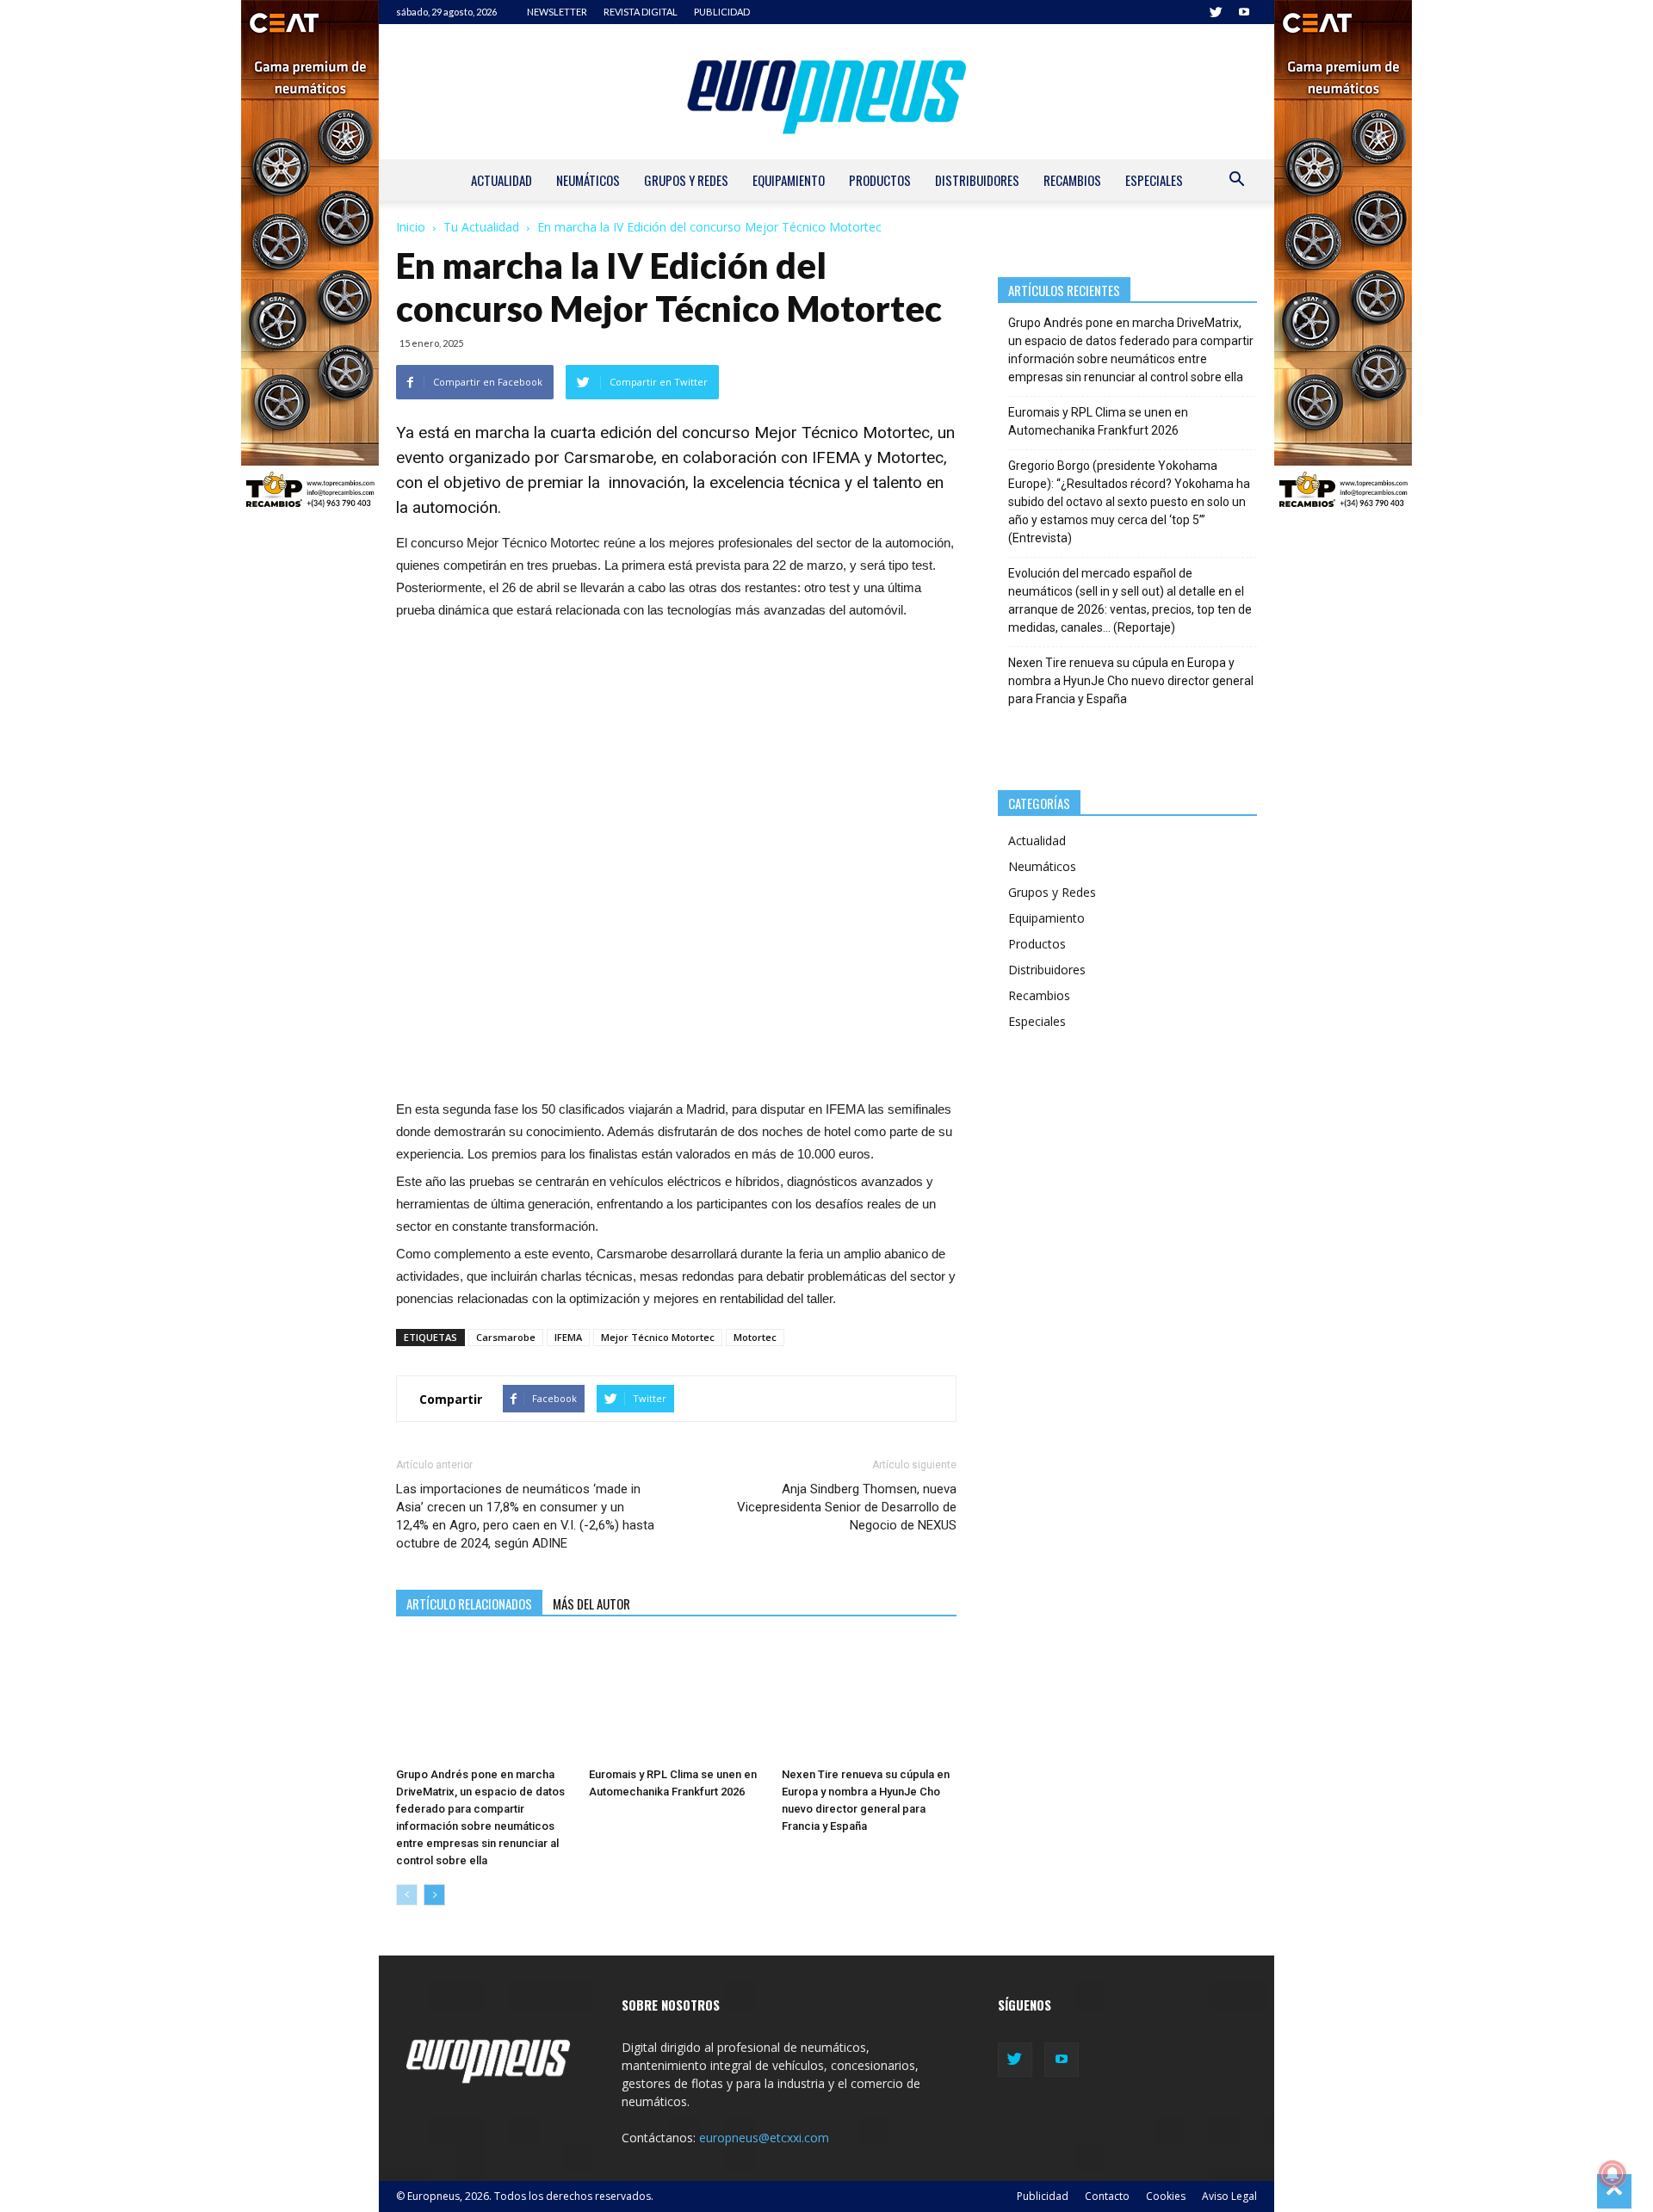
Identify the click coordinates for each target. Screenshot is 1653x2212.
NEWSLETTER (557, 12)
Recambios (1072, 180)
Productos (880, 180)
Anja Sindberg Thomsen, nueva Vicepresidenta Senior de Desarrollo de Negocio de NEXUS (846, 1507)
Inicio (411, 227)
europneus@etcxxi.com (764, 2138)
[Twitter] (1216, 12)
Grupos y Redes (686, 180)
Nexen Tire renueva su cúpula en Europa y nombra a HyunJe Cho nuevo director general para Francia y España (1131, 681)
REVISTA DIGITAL (641, 12)
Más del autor (591, 1603)
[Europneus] (826, 92)
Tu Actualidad (481, 227)
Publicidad (1043, 2196)
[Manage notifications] (1613, 2174)
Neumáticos (588, 180)
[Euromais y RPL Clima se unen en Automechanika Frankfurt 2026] (676, 1700)
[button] (1236, 181)
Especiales (1154, 180)
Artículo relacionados (469, 1603)
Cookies (1166, 2196)
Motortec (755, 1337)
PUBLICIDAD (722, 12)
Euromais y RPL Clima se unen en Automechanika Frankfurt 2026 (1098, 421)
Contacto (1107, 2196)
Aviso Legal (1229, 2196)
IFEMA (568, 1337)
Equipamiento (789, 180)
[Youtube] (1244, 12)
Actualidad (501, 180)
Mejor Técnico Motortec (658, 1337)
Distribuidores (977, 180)
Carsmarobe (609, 457)
